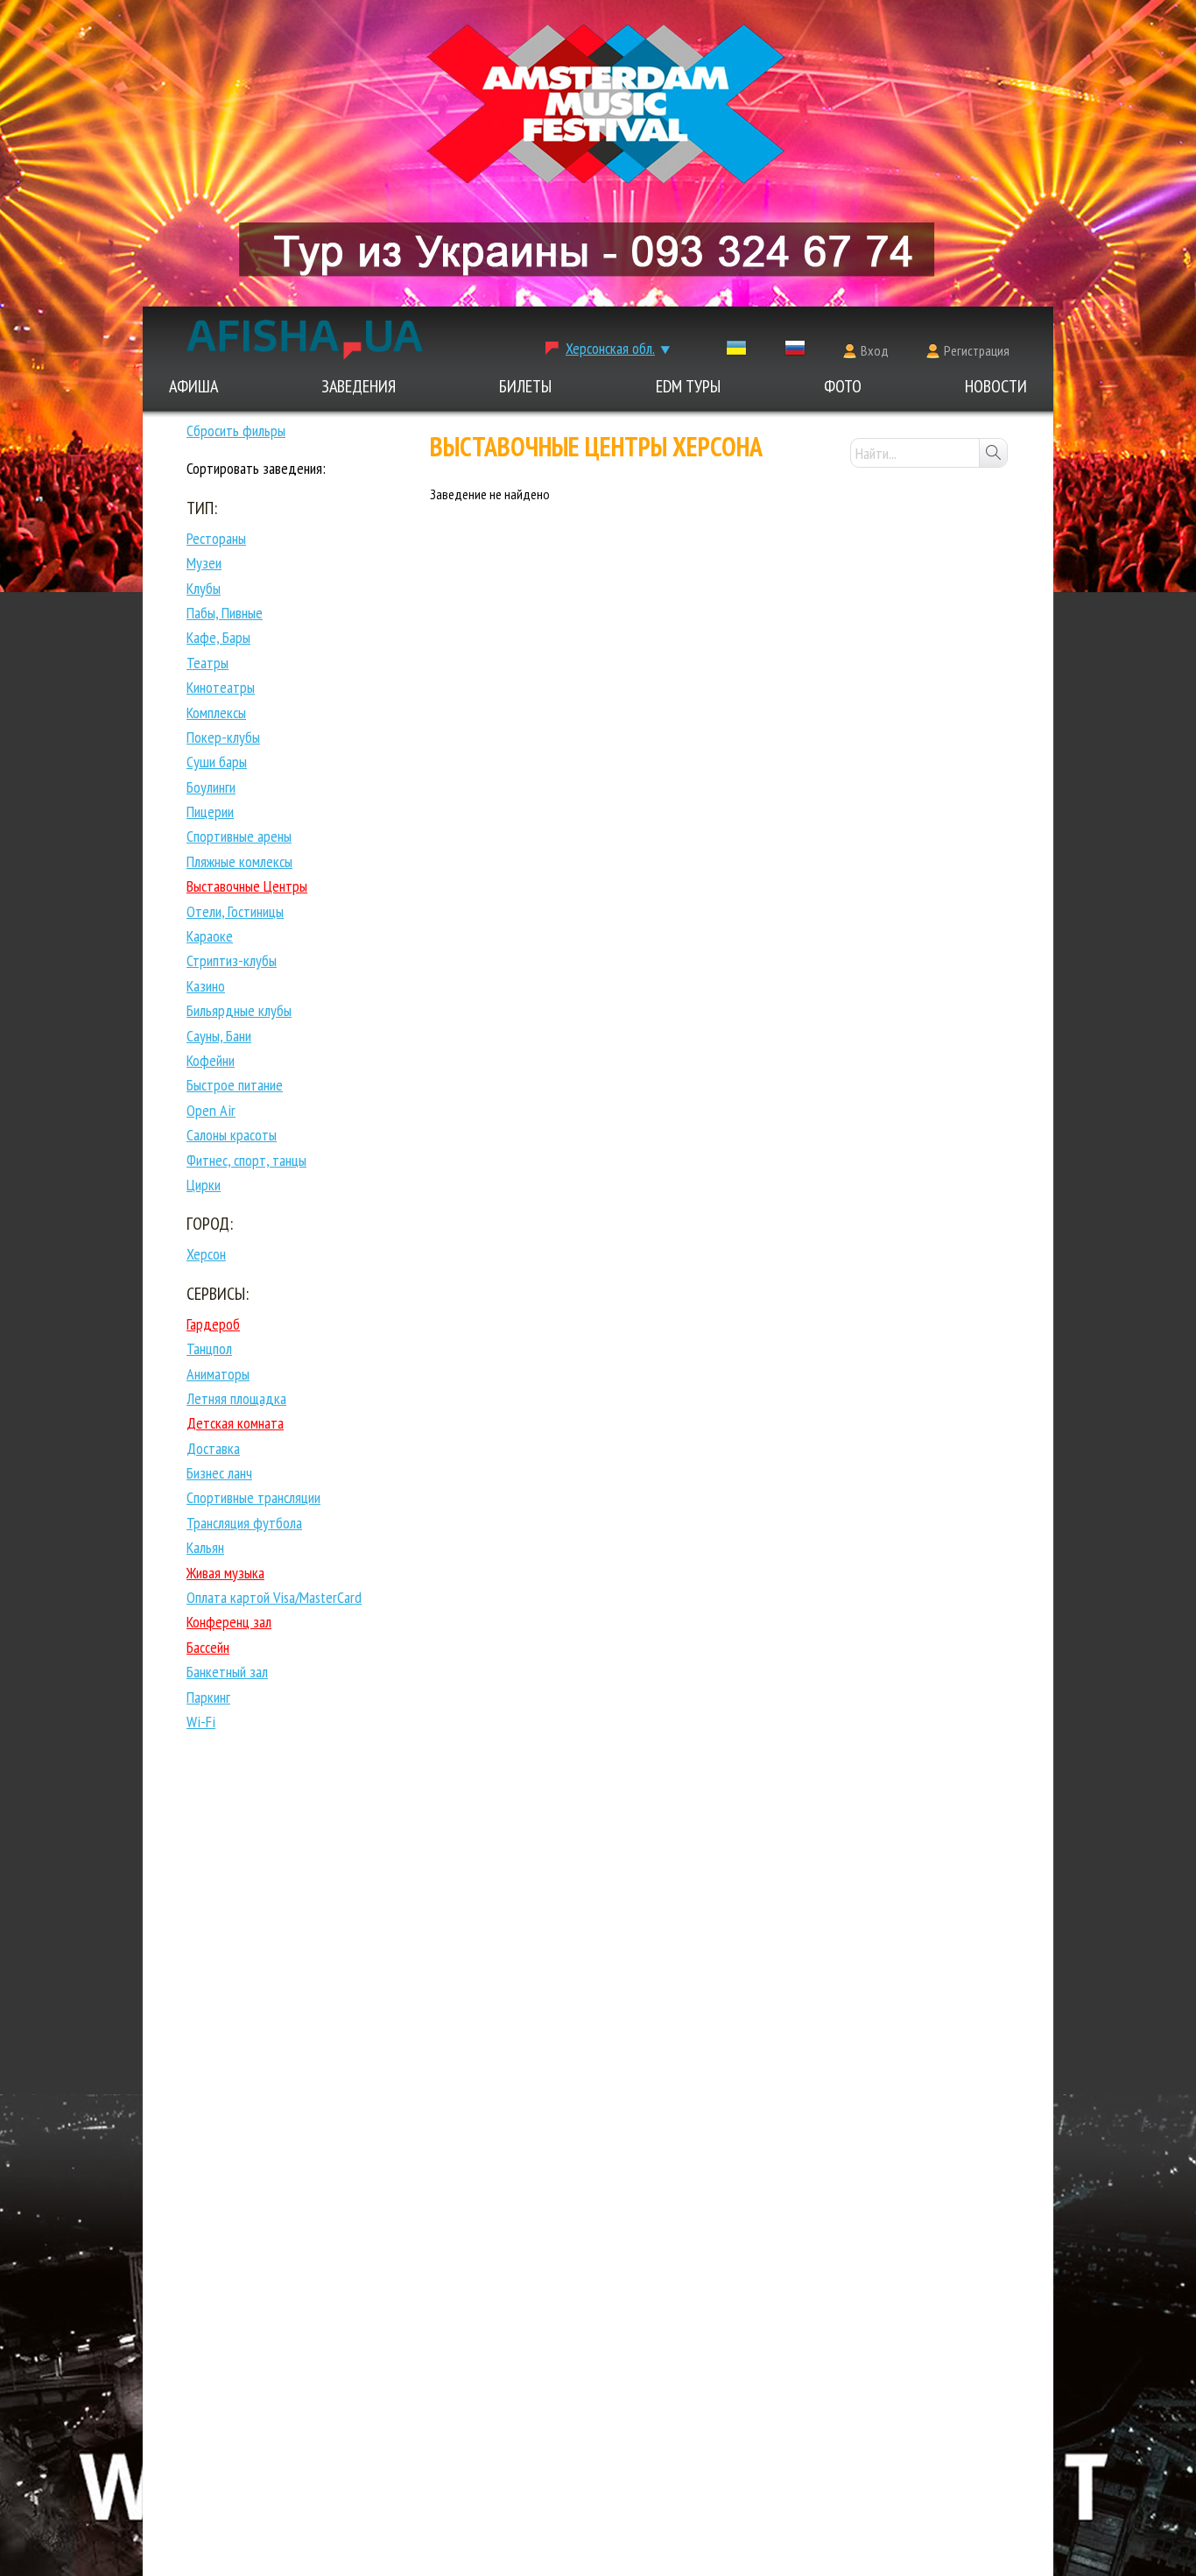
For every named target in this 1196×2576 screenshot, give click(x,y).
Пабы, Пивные (225, 613)
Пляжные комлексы (239, 861)
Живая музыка (225, 1573)
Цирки (204, 1185)
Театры (208, 663)
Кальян (205, 1547)
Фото (843, 386)
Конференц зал (229, 1622)
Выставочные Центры (247, 886)
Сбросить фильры (236, 431)
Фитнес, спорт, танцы (246, 1160)
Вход (875, 350)
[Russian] (795, 352)
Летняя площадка (236, 1398)
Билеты (525, 386)
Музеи (204, 563)
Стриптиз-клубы (232, 960)
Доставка (213, 1448)
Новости (996, 386)
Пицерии (210, 812)
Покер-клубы (223, 737)
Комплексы (216, 713)
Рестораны (216, 538)
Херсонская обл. (610, 348)
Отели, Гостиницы (235, 911)
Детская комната (235, 1423)
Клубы (204, 588)
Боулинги (211, 787)
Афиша (193, 386)
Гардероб (213, 1324)
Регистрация (977, 350)
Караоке (210, 936)
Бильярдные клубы (239, 1010)
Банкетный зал (227, 1672)
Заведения (359, 386)
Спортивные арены (239, 836)
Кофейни (211, 1060)
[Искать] (993, 453)
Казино (206, 986)
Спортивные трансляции (253, 1497)
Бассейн (208, 1647)
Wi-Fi (201, 1722)
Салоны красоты (232, 1135)
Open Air (211, 1110)
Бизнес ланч (219, 1473)
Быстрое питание (235, 1085)
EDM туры (688, 386)
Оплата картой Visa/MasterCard (274, 1597)
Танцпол (209, 1348)
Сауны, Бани (219, 1036)
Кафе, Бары (218, 637)
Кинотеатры (221, 687)
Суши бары (217, 762)
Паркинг (208, 1697)
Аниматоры (218, 1374)
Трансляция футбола (244, 1523)
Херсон (206, 1254)
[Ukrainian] (736, 352)
